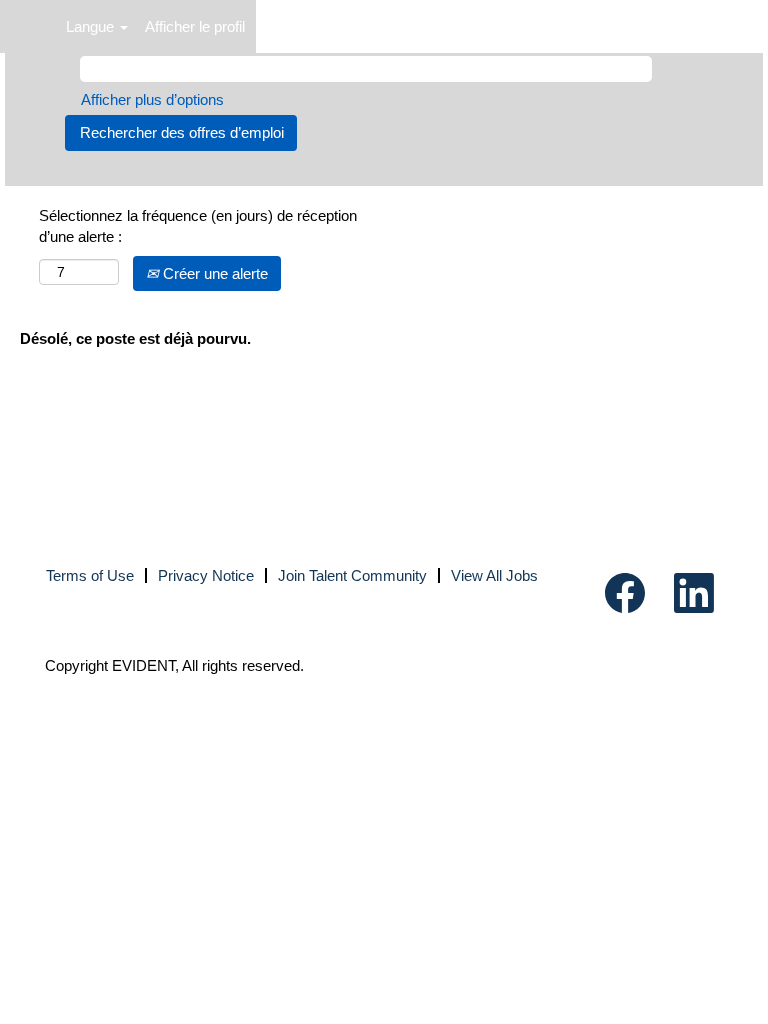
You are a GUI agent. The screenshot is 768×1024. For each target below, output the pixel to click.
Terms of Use (90, 575)
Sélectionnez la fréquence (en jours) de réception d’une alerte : (198, 226)
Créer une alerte (213, 273)
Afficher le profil (195, 26)
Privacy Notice (206, 575)
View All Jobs (494, 575)
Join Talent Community (352, 575)
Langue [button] (92, 26)
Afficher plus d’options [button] (152, 99)
